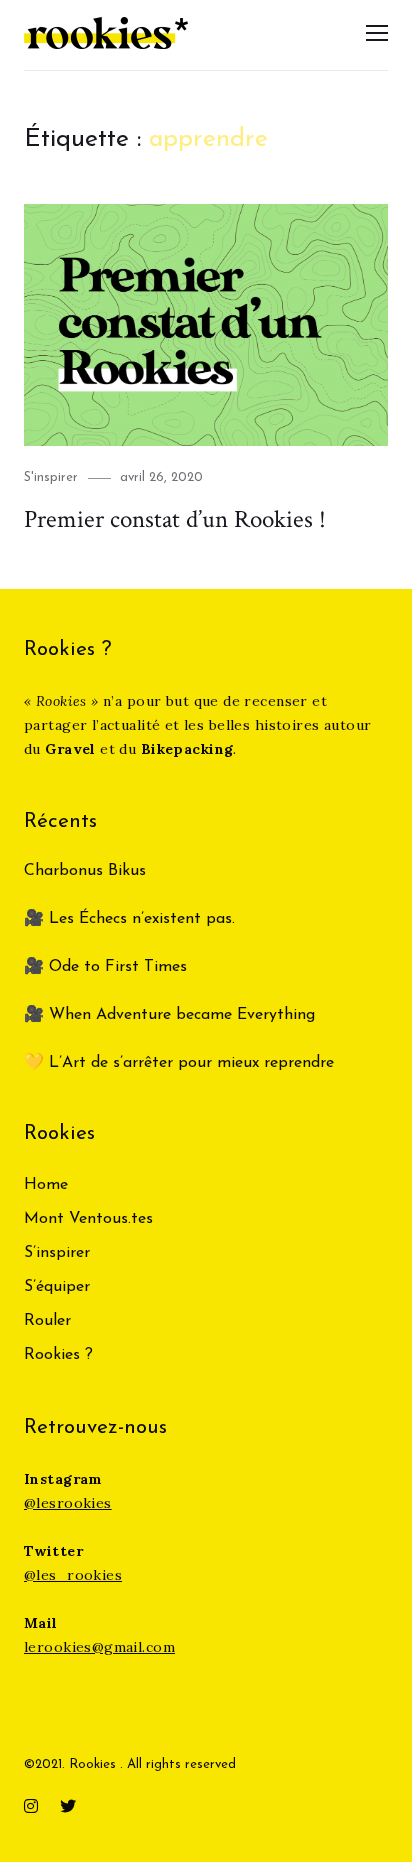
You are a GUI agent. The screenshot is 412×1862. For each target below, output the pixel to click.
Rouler (47, 1321)
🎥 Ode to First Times (105, 967)
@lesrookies (68, 1503)
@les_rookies (73, 1575)
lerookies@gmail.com (99, 1647)
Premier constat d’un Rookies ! (175, 519)
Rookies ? (58, 1355)
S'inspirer (51, 477)
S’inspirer (57, 1253)
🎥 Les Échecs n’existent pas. (129, 919)
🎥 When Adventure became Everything (169, 1015)
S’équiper (57, 1287)
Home (46, 1185)
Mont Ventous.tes (88, 1219)
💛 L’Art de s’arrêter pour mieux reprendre (179, 1063)
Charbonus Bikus (85, 871)
